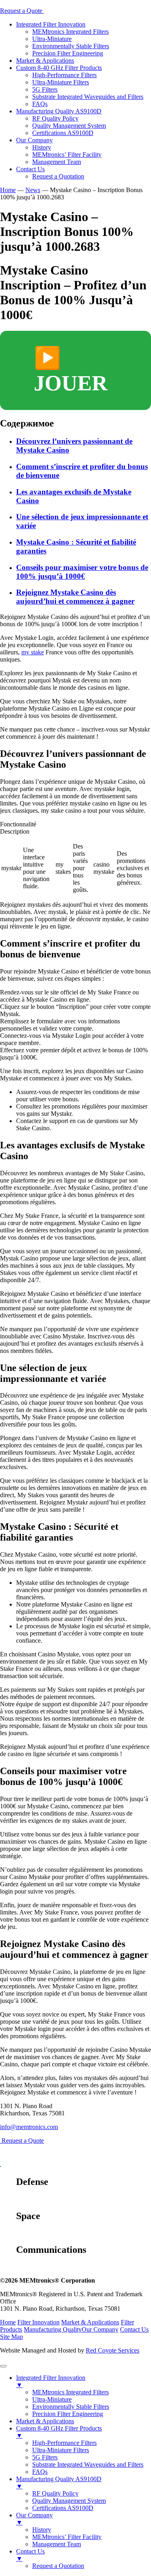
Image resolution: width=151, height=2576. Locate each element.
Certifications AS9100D (63, 133)
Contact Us (30, 169)
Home (8, 2322)
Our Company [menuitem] (34, 2519)
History (42, 147)
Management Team (57, 162)
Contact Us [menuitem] (30, 2555)
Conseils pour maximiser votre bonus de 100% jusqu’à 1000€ (82, 572)
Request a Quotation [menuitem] (58, 2566)
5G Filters (45, 89)
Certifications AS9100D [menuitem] (63, 2508)
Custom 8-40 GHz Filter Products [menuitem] (59, 2432)
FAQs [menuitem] (40, 2472)
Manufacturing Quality (53, 2329)
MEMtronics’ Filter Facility (67, 155)
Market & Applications (45, 60)
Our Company (34, 140)
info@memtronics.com (29, 2127)
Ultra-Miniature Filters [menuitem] (61, 2450)
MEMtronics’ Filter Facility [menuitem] (67, 2537)
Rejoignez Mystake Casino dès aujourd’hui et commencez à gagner (75, 597)
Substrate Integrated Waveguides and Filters (88, 97)
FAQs (40, 104)
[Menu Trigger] (3, 2366)
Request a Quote (22, 11)
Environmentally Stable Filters (71, 46)
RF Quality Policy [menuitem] (55, 2493)
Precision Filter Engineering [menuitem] (68, 2414)
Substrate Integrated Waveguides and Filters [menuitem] (88, 2464)
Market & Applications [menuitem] (45, 2421)
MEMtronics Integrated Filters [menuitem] (70, 2392)
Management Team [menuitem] (57, 2544)
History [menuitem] (42, 2530)
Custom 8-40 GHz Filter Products (59, 68)
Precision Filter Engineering (68, 53)
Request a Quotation (58, 176)
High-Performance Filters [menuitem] (64, 2443)
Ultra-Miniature (52, 39)
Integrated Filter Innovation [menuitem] (51, 2381)
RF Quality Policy (55, 118)
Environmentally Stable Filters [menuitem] (71, 2407)
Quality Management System (69, 126)
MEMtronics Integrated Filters (70, 32)
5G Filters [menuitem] (45, 2457)
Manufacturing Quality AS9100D (59, 111)
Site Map (11, 2337)
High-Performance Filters (64, 75)
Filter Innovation (38, 2322)
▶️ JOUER (71, 371)
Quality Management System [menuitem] (69, 2501)
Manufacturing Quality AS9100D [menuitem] (59, 2483)
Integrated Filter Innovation (51, 24)
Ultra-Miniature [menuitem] (52, 2399)
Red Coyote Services (113, 2350)
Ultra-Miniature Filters (61, 82)
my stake (33, 652)
